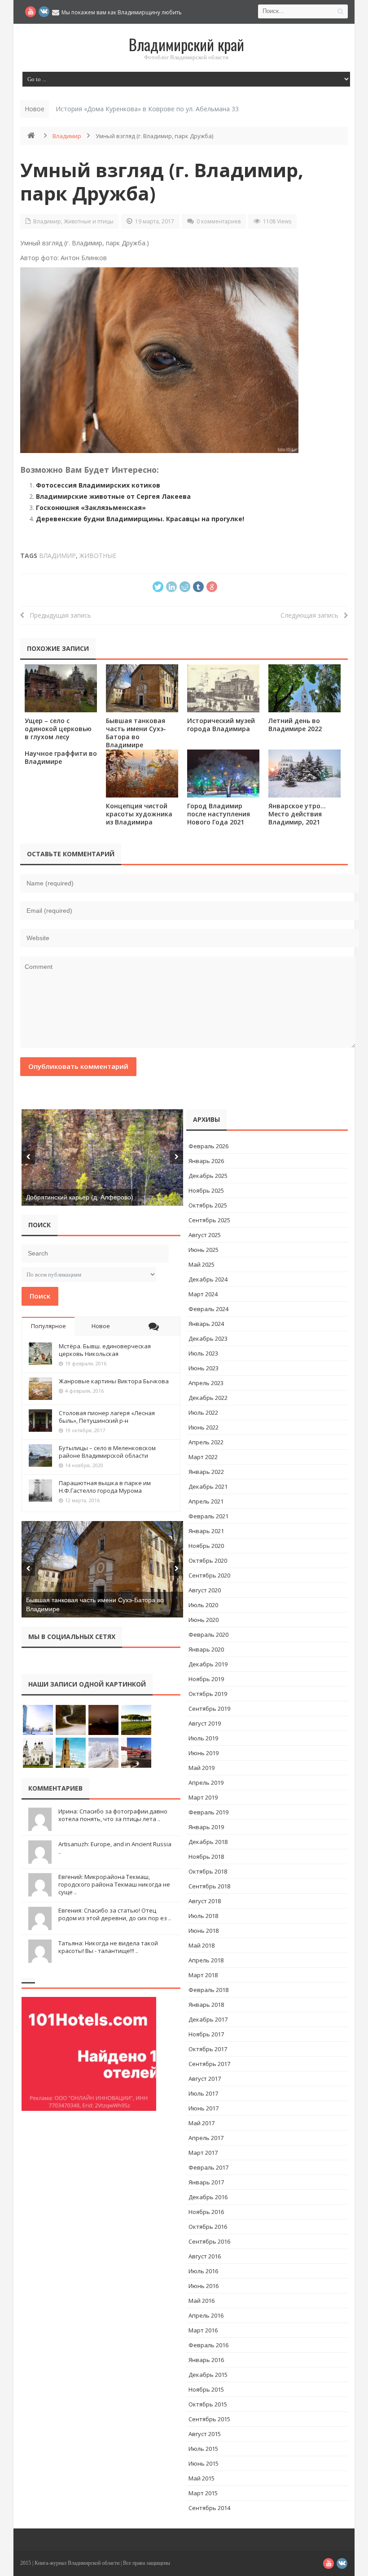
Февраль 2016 (208, 2345)
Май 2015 (202, 2478)
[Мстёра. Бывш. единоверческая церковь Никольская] (40, 1354)
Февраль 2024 (208, 1309)
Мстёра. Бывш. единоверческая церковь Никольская (105, 1350)
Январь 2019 (206, 1827)
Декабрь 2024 (208, 1279)
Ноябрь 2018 (206, 1857)
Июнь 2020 (204, 1620)
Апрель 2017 (206, 2138)
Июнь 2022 (204, 1427)
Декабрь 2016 (208, 2197)
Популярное (48, 1326)
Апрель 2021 (206, 1501)
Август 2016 (205, 2256)
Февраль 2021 (208, 1516)
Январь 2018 (206, 2005)
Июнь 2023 (204, 1368)
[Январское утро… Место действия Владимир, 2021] (304, 774)
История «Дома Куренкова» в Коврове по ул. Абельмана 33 (147, 109)
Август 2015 (205, 2434)
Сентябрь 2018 (209, 1886)
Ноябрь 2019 (206, 1679)
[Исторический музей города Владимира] (223, 688)
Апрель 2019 (206, 1783)
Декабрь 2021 (208, 1486)
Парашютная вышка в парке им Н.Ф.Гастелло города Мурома (105, 1487)
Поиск (40, 1296)
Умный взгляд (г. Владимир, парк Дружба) (162, 181)
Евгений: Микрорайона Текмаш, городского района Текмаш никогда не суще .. (114, 1884)
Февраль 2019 (208, 1812)
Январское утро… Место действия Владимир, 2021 (297, 814)
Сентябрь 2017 (209, 2064)
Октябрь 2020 (208, 1560)
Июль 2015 (203, 2449)
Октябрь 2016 (208, 2227)
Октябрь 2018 (208, 1871)
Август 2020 (205, 1590)
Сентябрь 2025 (209, 1220)
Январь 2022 (206, 1472)
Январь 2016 (206, 2360)
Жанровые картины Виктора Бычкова (114, 1381)
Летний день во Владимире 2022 (295, 725)
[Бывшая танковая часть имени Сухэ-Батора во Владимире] (142, 688)
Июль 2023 (203, 1353)
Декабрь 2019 (208, 1664)
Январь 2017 (206, 2182)
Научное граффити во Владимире (61, 757)
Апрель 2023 (206, 1383)
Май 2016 (202, 2301)
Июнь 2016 (204, 2286)
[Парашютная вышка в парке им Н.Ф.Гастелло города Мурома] (40, 1491)
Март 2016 (203, 2330)
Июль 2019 (203, 1738)
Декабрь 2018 (208, 1842)
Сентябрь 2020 (209, 1575)
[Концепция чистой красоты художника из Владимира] (142, 774)
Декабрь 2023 (208, 1338)
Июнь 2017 (204, 2108)
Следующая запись (312, 615)
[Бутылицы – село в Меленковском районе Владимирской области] (40, 1456)
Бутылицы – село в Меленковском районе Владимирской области (107, 1452)
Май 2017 (202, 2123)
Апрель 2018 (206, 1960)
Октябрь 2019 (208, 1694)
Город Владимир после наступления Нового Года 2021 (219, 814)
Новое (101, 1326)
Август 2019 (205, 1723)
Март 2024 (203, 1294)
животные (98, 556)
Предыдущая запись (58, 615)
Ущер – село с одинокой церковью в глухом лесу (58, 729)
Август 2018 (205, 1901)
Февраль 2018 (208, 1990)
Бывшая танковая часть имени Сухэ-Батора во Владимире (136, 733)
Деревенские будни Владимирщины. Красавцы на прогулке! (140, 519)
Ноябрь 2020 (206, 1546)
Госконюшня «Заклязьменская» (91, 508)
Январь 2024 (206, 1324)
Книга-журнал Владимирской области (77, 2563)
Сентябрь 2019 (209, 1709)
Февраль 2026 (208, 1146)
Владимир (67, 136)
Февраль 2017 (208, 2167)
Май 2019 (202, 1768)
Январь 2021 (206, 1531)
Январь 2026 (206, 1161)
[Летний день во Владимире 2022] (304, 688)
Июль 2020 (203, 1605)
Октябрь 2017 (208, 2049)
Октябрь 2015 (208, 2404)
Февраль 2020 (208, 1635)
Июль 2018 (203, 1916)
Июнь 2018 (204, 1931)
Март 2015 (203, 2493)
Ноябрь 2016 (206, 2212)
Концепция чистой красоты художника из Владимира (139, 814)
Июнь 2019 (204, 1753)
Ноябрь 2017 (206, 2034)
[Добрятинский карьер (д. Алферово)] (102, 1157)
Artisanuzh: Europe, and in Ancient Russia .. (115, 1848)
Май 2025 (202, 1264)
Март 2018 (203, 1975)
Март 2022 (203, 1457)
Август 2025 (205, 1235)
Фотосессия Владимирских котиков (98, 485)
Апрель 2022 (206, 1442)
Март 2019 (203, 1797)
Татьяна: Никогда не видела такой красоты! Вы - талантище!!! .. (108, 1947)
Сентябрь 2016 (209, 2241)
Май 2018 (202, 1945)
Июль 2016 (203, 2271)
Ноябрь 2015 (206, 2389)
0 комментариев (219, 221)
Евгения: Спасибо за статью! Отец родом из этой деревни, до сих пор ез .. (115, 1914)
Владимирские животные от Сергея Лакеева (113, 496)
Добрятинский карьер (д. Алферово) (80, 1197)
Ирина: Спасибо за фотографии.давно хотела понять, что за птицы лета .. (113, 1815)
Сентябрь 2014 (209, 2508)
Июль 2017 (203, 2093)
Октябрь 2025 (208, 1205)
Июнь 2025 (204, 1250)
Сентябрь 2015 (209, 2419)
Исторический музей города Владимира (221, 725)
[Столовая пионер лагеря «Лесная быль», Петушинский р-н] (40, 1421)
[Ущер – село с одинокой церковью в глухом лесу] (61, 688)
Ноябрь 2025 (206, 1190)
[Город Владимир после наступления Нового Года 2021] (223, 774)
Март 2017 (203, 2153)
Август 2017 (205, 2079)
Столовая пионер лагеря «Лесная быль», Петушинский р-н (107, 1417)
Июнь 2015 (204, 2463)
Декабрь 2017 (208, 2019)
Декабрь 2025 (208, 1176)
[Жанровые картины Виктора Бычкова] (40, 1389)
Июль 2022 (203, 1412)
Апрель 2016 (206, 2315)
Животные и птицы (89, 221)
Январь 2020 (206, 1649)
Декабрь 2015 (208, 2375)
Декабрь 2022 (208, 1398)
